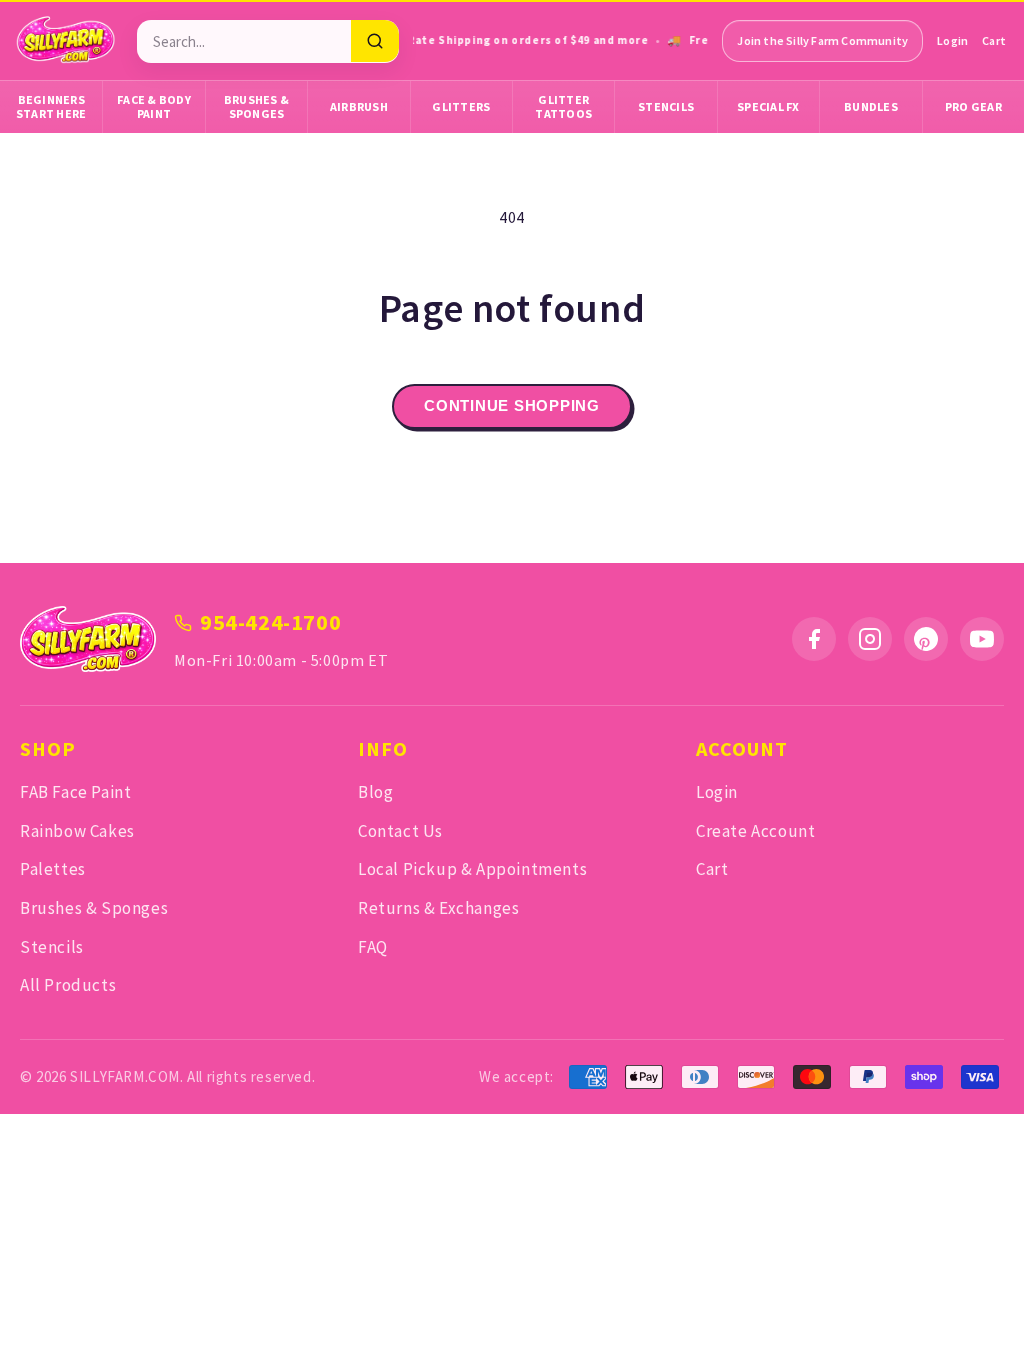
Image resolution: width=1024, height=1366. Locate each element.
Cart (994, 40)
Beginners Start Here (51, 106)
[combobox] (244, 41)
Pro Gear (973, 106)
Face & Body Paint (154, 106)
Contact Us (400, 831)
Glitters (461, 106)
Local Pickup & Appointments (472, 869)
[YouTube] (982, 639)
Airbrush (359, 106)
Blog (375, 792)
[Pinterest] (926, 639)
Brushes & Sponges (256, 106)
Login (952, 40)
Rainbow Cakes (77, 831)
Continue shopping (512, 405)
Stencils (666, 106)
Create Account (755, 831)
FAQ (373, 947)
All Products (68, 985)
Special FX (768, 106)
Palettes (53, 869)
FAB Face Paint (75, 792)
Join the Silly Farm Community (822, 40)
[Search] (375, 41)
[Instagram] (870, 639)
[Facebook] (814, 639)
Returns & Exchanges (438, 908)
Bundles (871, 106)
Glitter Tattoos (563, 106)
